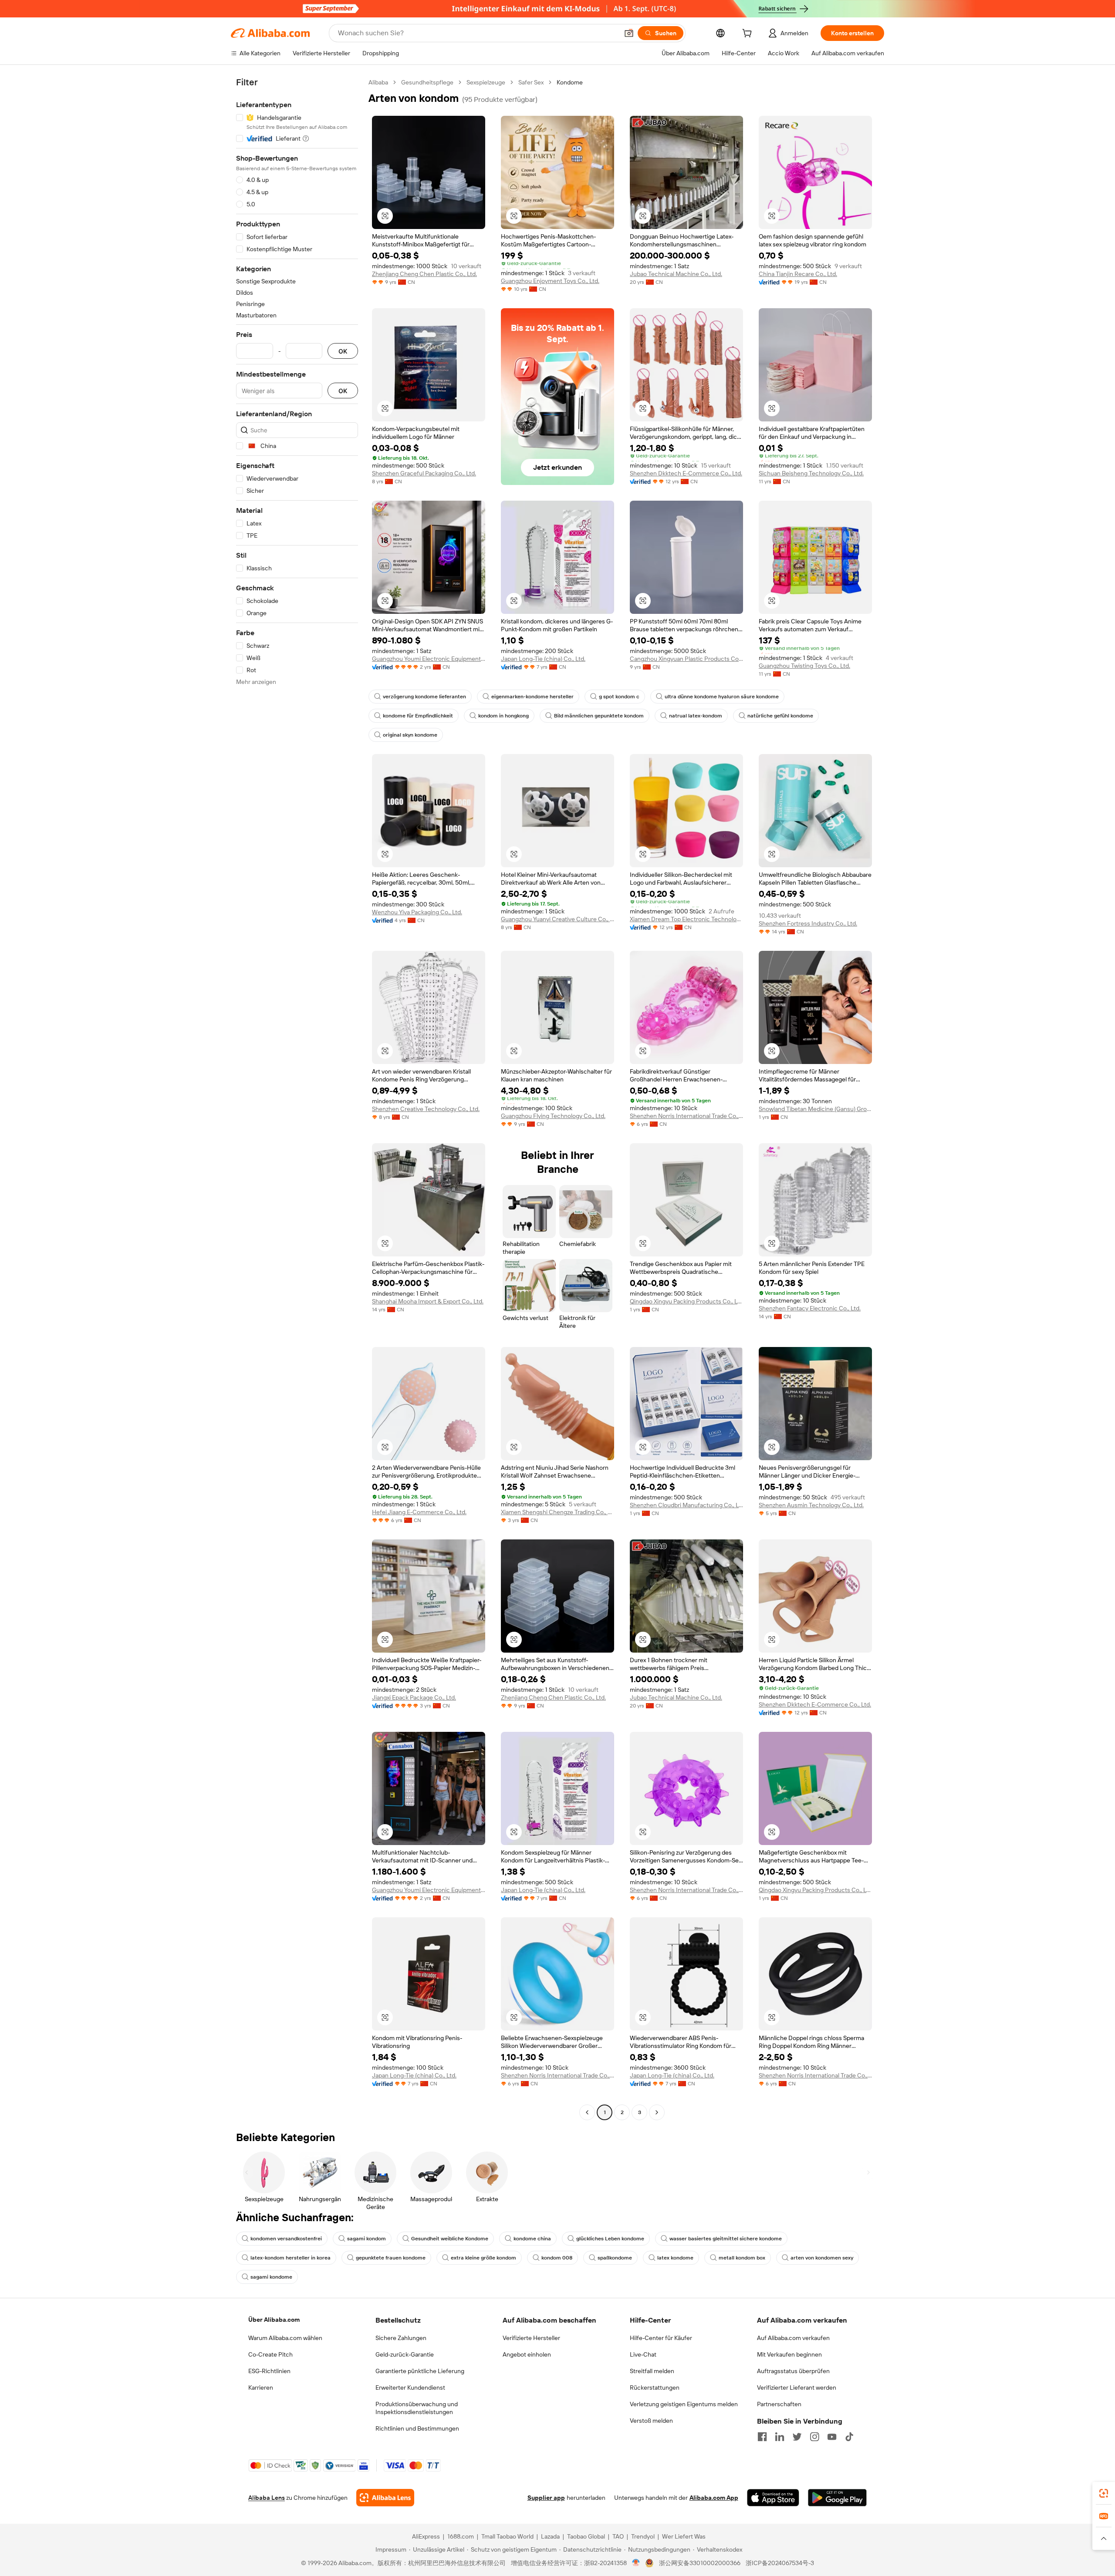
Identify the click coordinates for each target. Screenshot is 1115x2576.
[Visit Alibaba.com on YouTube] (832, 2437)
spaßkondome (615, 2258)
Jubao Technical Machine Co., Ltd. (676, 274)
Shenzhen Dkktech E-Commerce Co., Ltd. (686, 473)
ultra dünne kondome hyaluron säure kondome (722, 697)
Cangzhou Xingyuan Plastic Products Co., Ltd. (686, 659)
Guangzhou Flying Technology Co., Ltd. (553, 1116)
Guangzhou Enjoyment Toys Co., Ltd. (550, 281)
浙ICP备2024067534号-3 (780, 2563)
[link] (1104, 2493)
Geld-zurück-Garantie (405, 2354)
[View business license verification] (636, 2563)
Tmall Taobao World (507, 2536)
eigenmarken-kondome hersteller (532, 697)
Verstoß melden (651, 2421)
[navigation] (297, 1098)
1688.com (461, 2536)
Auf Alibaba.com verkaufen (793, 2338)
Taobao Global (586, 2536)
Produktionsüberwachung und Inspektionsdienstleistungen (417, 2408)
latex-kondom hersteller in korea (291, 2258)
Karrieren (261, 2387)
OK (343, 351)
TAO (618, 2536)
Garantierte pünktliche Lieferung (420, 2371)
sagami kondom (367, 2239)
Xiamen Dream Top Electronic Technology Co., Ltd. (686, 919)
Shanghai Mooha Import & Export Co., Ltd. (428, 1301)
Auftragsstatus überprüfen (793, 2371)
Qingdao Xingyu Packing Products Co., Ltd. (686, 1301)
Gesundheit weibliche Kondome (450, 2239)
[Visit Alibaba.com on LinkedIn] (780, 2437)
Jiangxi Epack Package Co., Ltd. (414, 1697)
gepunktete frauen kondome (391, 2258)
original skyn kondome (410, 735)
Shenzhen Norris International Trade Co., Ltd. (686, 1116)
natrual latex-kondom (696, 716)
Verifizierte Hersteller (531, 2338)
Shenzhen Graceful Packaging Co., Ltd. (424, 473)
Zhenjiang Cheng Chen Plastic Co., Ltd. (424, 274)
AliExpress (426, 2536)
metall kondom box (742, 2258)
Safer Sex (531, 82)
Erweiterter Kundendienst (410, 2387)
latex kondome (675, 2258)
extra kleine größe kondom (483, 2258)
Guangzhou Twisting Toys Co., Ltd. (804, 666)
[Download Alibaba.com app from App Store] (773, 2498)
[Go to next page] (657, 2112)
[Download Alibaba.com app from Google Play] (837, 2498)
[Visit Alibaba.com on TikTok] (849, 2437)
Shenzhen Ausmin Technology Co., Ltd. (811, 1505)
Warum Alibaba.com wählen (285, 2338)
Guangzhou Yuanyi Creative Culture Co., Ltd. (557, 919)
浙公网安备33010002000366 (700, 2563)
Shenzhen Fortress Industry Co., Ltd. (808, 923)
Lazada (550, 2536)
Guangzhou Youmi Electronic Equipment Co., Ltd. (429, 659)
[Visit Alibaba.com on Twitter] (797, 2437)
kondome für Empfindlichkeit (418, 716)
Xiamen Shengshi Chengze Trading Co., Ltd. (557, 1512)
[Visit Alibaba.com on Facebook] (762, 2437)
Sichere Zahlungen (401, 2338)
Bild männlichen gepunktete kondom (599, 716)
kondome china (532, 2239)
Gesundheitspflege (427, 82)
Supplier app (546, 2498)
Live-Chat (643, 2354)
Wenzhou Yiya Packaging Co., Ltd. (417, 912)
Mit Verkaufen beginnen (789, 2354)
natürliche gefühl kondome (780, 716)
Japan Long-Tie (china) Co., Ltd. (543, 659)
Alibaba (378, 82)
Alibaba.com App (714, 2498)
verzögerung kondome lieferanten (424, 697)
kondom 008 (557, 2258)
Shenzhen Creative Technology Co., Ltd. (426, 1109)
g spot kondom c (619, 697)
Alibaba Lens (267, 2498)
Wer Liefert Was (684, 2536)
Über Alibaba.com (274, 2320)
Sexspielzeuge (486, 82)
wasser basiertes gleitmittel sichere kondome (726, 2239)
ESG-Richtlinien (269, 2371)
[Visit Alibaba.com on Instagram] (814, 2437)
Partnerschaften (779, 2404)
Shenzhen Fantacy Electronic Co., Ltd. (810, 1308)
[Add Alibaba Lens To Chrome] (385, 2498)
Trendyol (643, 2536)
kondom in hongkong (503, 716)
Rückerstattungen (655, 2387)
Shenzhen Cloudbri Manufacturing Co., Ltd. (686, 1505)
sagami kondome (271, 2277)
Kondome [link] (570, 82)
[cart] (749, 34)
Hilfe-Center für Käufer (661, 2338)
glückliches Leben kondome (610, 2239)
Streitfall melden (652, 2371)
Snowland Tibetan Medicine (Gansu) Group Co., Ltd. (815, 1109)
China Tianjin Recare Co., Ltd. (798, 274)
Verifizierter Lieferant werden (797, 2387)
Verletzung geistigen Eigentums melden (684, 2404)
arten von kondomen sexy (822, 2258)
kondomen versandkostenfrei (286, 2239)
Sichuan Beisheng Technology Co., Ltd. (811, 473)
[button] (629, 33)
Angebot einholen (527, 2354)
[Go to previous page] (587, 2112)
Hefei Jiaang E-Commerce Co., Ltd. (419, 1512)
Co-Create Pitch (270, 2354)
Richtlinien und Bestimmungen (417, 2428)
